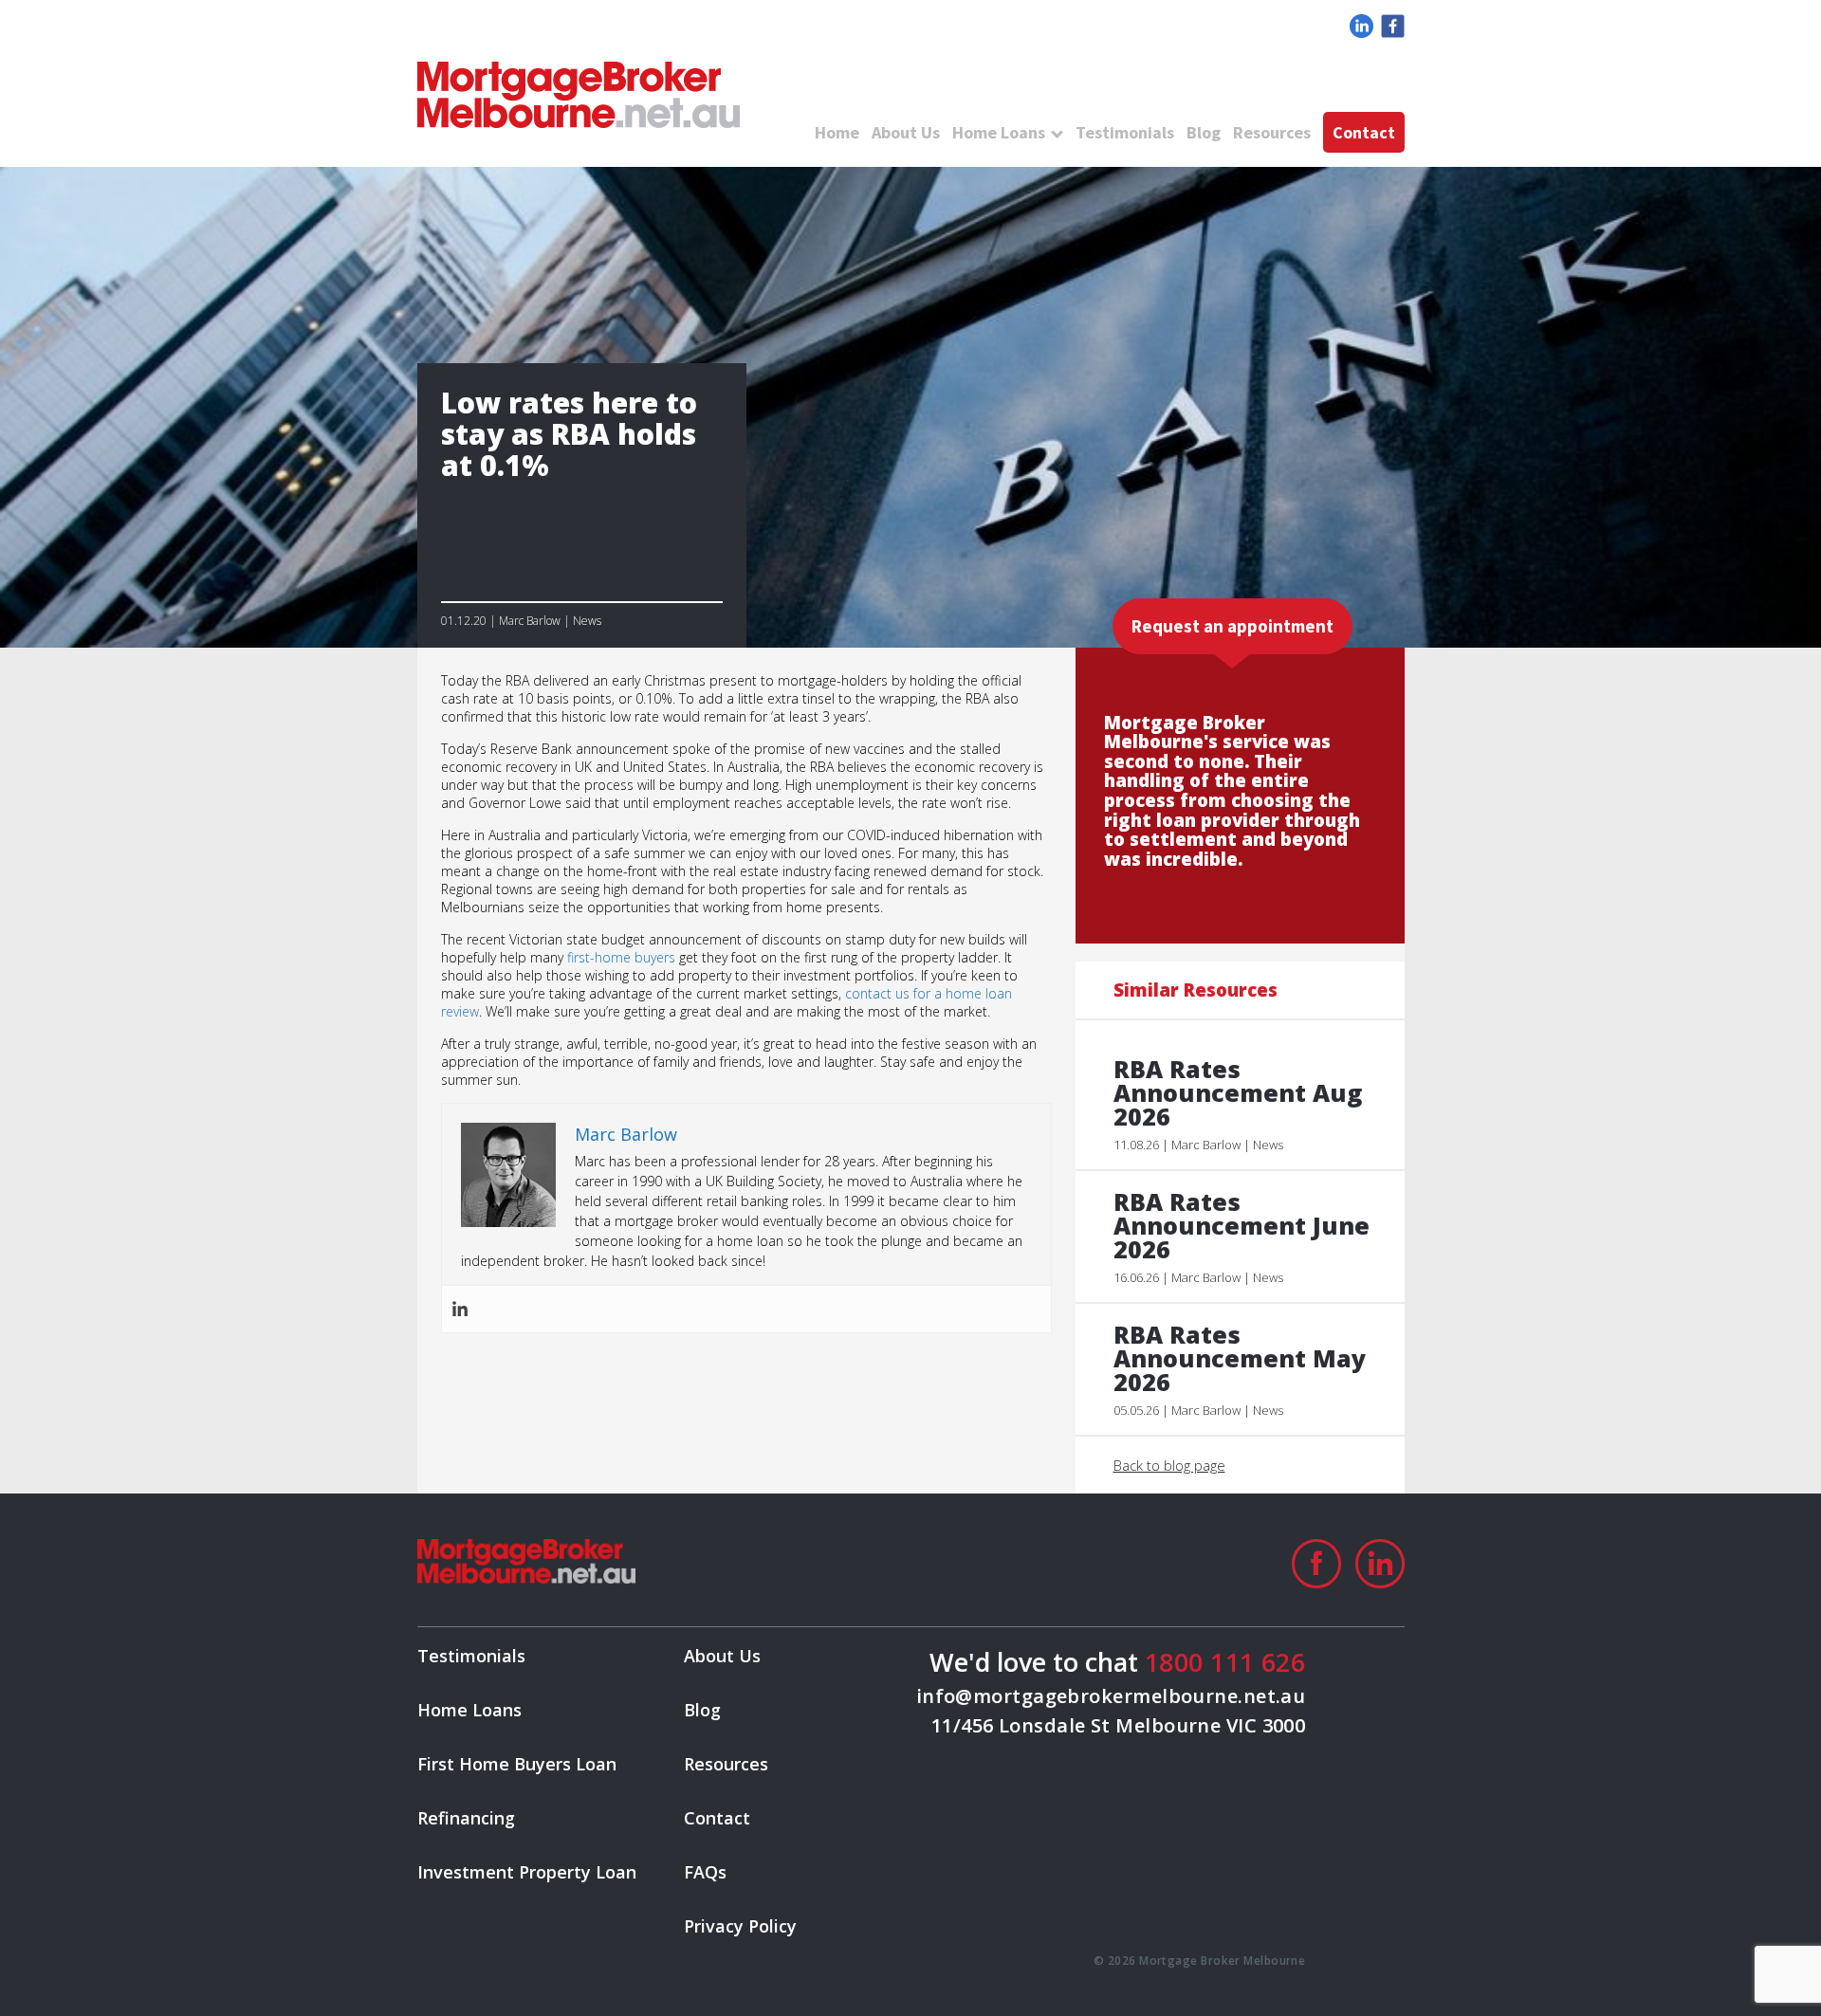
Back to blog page (1169, 1465)
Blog (1204, 132)
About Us (906, 132)
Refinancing (466, 1818)
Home (837, 132)
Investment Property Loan (527, 1872)
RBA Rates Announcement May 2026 (1240, 1358)
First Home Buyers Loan (517, 1764)
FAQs (705, 1872)
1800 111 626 (1225, 1662)
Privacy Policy (740, 1926)
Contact (1364, 132)
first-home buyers (621, 957)
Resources (1272, 132)
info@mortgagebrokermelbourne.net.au (1111, 1696)
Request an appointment (1232, 626)
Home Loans (999, 132)
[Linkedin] (460, 1309)
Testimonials (1125, 132)
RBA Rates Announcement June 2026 (1242, 1226)
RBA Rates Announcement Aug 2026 (1238, 1093)
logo (579, 95)
